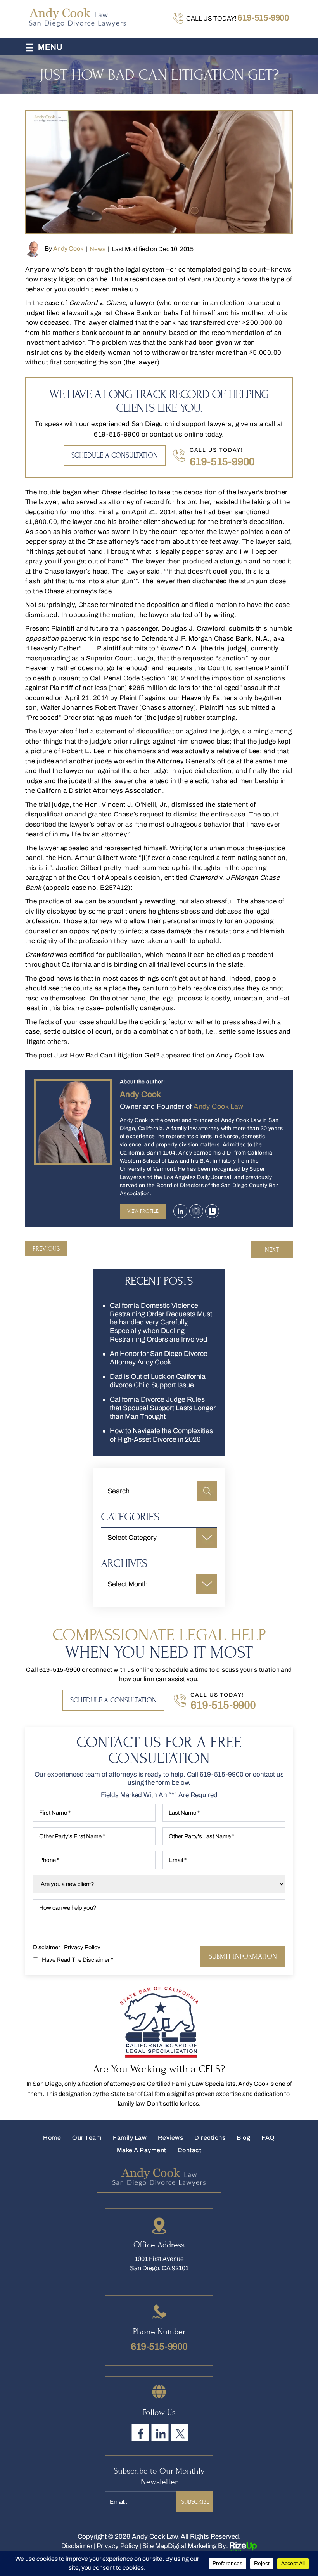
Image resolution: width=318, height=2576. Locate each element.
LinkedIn (160, 2432)
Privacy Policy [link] (118, 2546)
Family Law (130, 2138)
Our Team (87, 2138)
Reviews (170, 2138)
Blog (243, 2138)
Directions (210, 2138)
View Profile (143, 1211)
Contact (189, 2150)
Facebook (140, 2432)
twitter (180, 2432)
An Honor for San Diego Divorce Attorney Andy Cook (159, 1358)
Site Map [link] (155, 2546)
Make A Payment (142, 2150)
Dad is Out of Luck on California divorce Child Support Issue (158, 1381)
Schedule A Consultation (115, 455)
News (98, 249)
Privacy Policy (82, 1948)
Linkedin (180, 1211)
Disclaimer (47, 1948)
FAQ (268, 2138)
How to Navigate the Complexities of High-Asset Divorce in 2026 (161, 1435)
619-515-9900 (263, 18)
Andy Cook (68, 249)
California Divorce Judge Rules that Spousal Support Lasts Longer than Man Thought (163, 1408)
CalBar (196, 1211)
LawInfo (212, 1211)
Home (52, 2138)
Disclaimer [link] (77, 2546)
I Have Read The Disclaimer (76, 1960)
